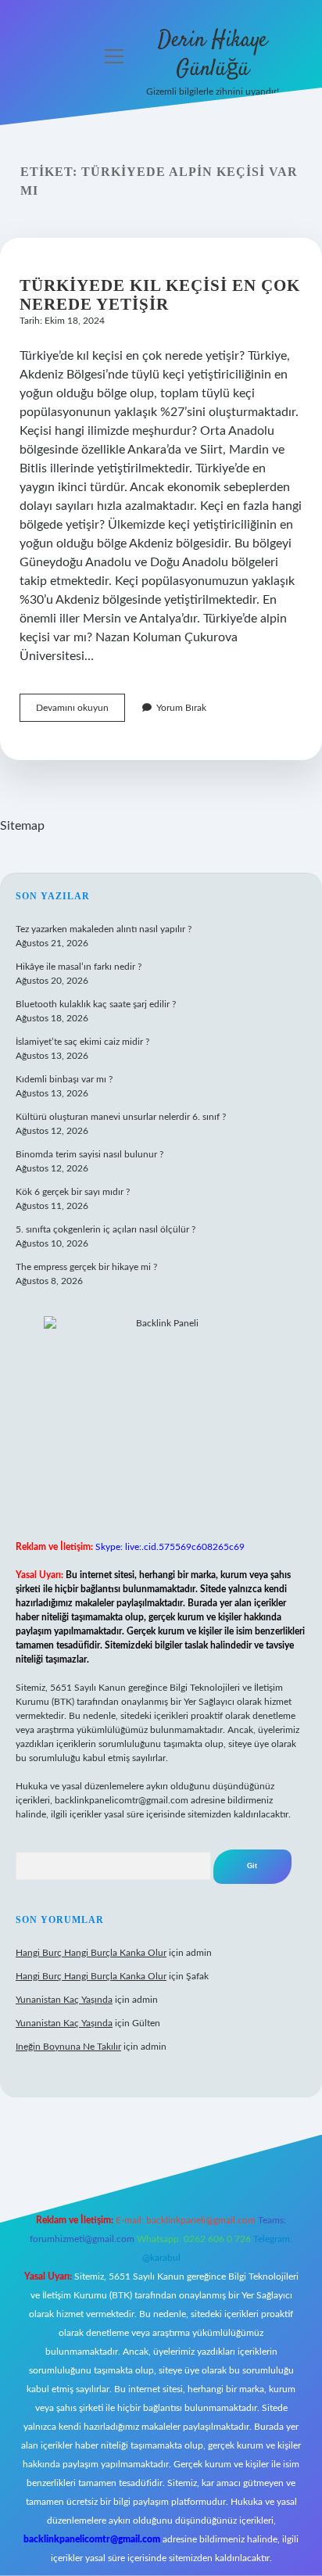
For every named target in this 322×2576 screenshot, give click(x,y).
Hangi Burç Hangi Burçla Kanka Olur (91, 1953)
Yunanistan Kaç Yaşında (64, 2000)
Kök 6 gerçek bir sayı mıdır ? (73, 1192)
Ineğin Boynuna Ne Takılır (68, 2047)
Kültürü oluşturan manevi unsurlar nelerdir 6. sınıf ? (121, 1117)
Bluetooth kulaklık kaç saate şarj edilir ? (96, 1004)
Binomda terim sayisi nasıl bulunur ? (89, 1154)
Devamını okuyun (80, 712)
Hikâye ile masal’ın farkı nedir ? (79, 967)
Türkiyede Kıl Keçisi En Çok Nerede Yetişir (160, 295)
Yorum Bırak (181, 708)
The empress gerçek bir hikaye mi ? (86, 1267)
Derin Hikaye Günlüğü (213, 55)
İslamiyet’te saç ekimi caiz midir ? (82, 1042)
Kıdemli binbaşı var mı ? (64, 1079)
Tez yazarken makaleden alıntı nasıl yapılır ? (104, 929)
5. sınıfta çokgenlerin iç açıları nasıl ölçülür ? (106, 1229)
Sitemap (22, 826)
